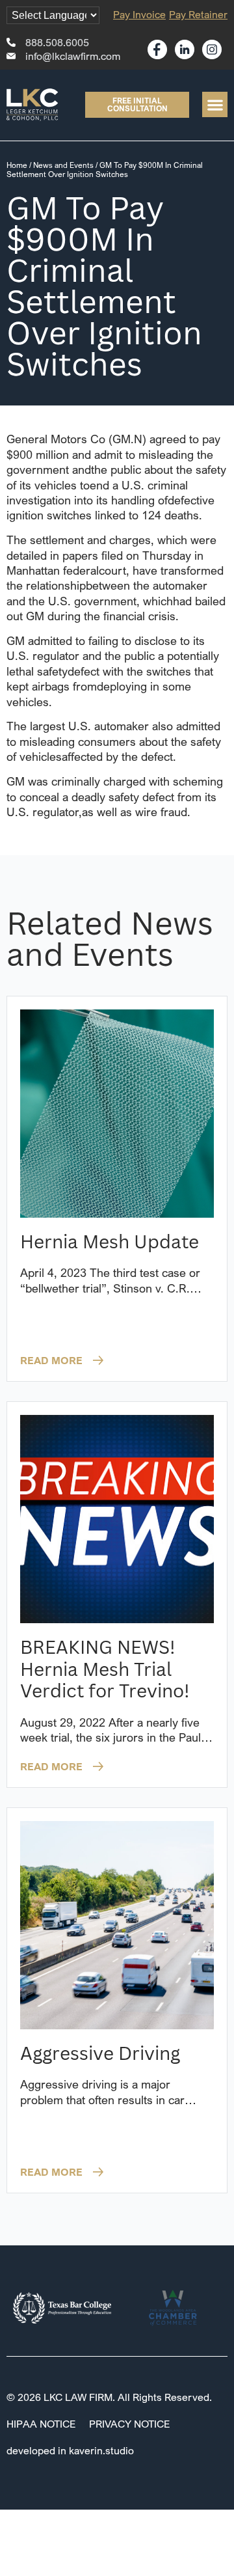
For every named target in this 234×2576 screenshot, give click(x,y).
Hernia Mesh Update (110, 1241)
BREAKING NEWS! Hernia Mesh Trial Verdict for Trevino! (105, 1668)
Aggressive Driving (100, 2053)
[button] (215, 104)
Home (17, 165)
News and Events (63, 165)
